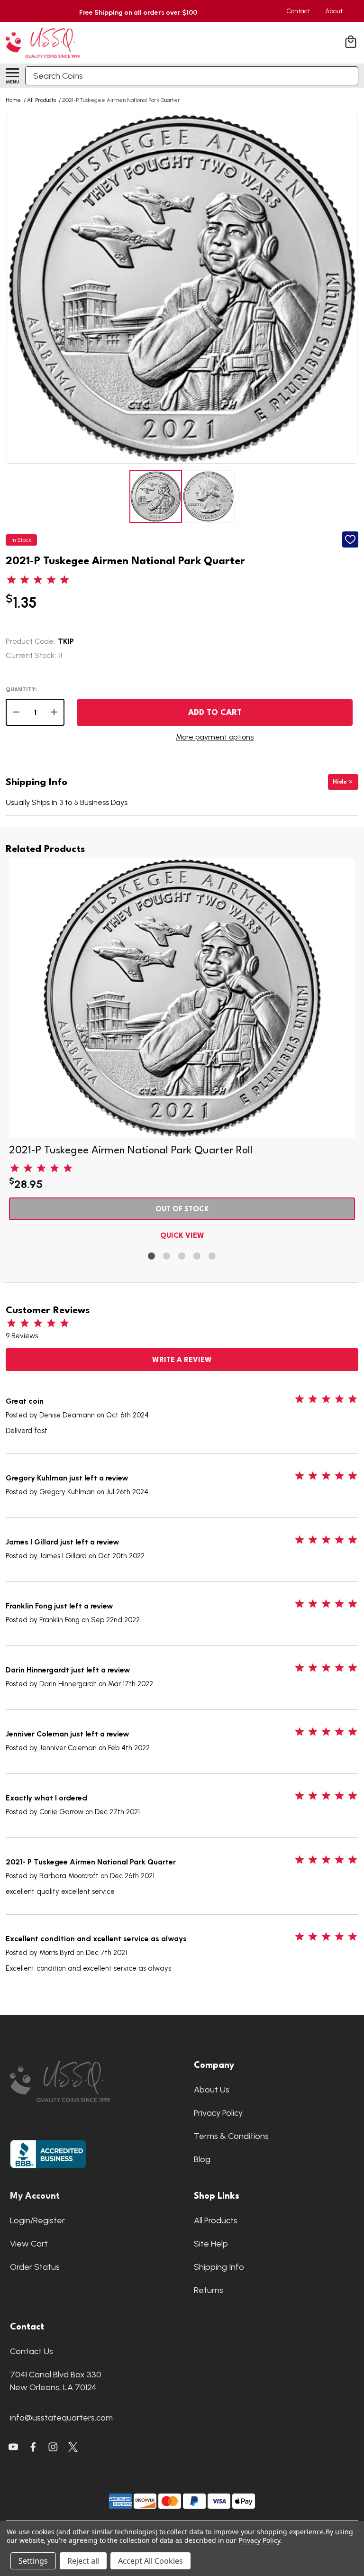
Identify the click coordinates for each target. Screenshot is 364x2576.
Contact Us (32, 2351)
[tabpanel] (182, 1052)
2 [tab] (167, 1256)
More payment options (215, 737)
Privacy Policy (218, 2113)
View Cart (29, 2244)
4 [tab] (197, 1256)
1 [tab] (152, 1256)
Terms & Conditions (231, 2136)
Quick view (182, 1236)
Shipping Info (219, 2267)
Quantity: (21, 690)
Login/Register (37, 2220)
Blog (202, 2159)
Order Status (35, 2267)
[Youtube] (13, 2447)
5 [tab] (213, 1256)
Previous (15, 288)
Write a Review (182, 1360)
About (334, 11)
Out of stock (182, 1210)
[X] (33, 2447)
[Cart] (352, 43)
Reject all (83, 2561)
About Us (212, 2090)
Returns (209, 2290)
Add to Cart (215, 713)
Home (13, 100)
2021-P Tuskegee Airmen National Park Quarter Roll (131, 1151)
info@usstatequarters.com (61, 2418)
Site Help (211, 2244)
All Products (216, 2220)
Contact (298, 11)
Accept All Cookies (150, 2561)
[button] (90, 2081)
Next (349, 288)
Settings (33, 2561)
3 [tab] (182, 1256)
